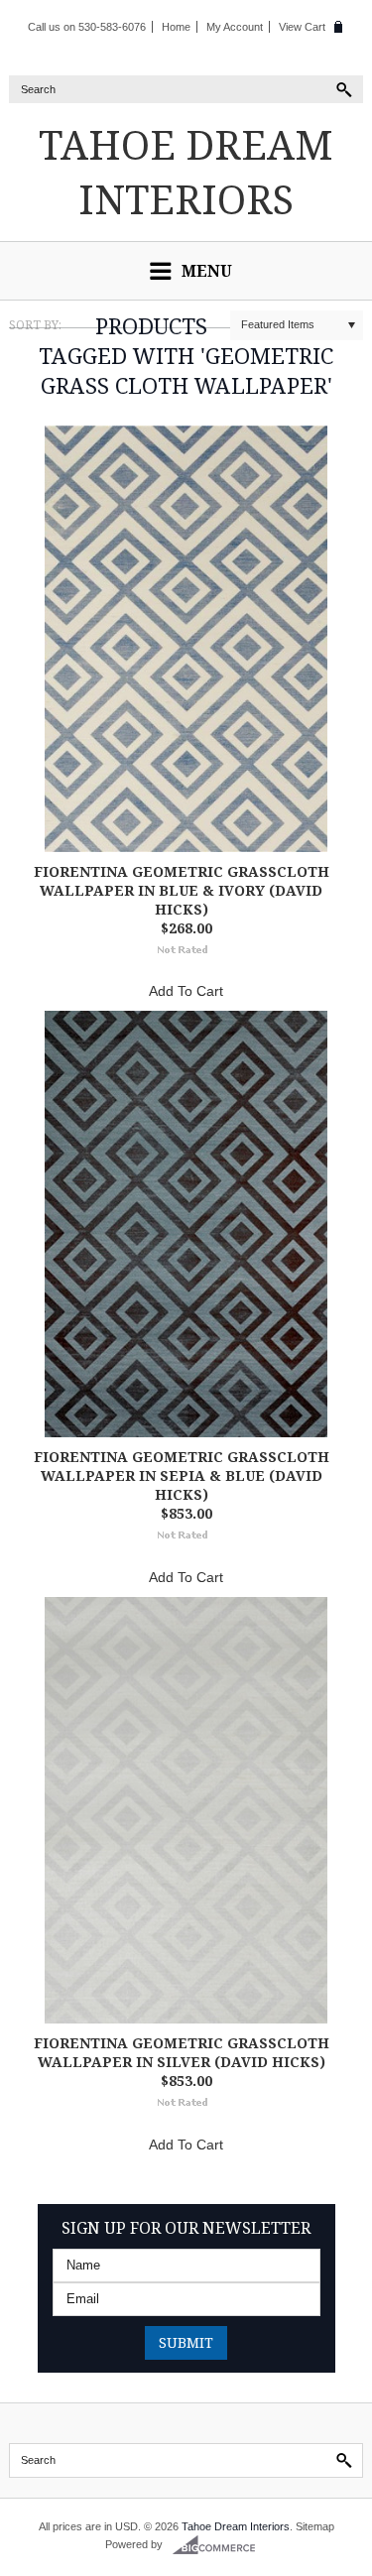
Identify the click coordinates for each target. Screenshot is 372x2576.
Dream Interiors (186, 172)
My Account (235, 27)
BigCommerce (220, 2545)
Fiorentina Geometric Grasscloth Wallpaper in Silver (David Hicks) (182, 2052)
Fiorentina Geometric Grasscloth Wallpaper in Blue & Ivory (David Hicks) (182, 890)
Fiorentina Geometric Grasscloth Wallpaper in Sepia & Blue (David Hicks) (182, 1475)
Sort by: (35, 325)
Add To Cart (186, 991)
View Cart (302, 27)
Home (176, 27)
